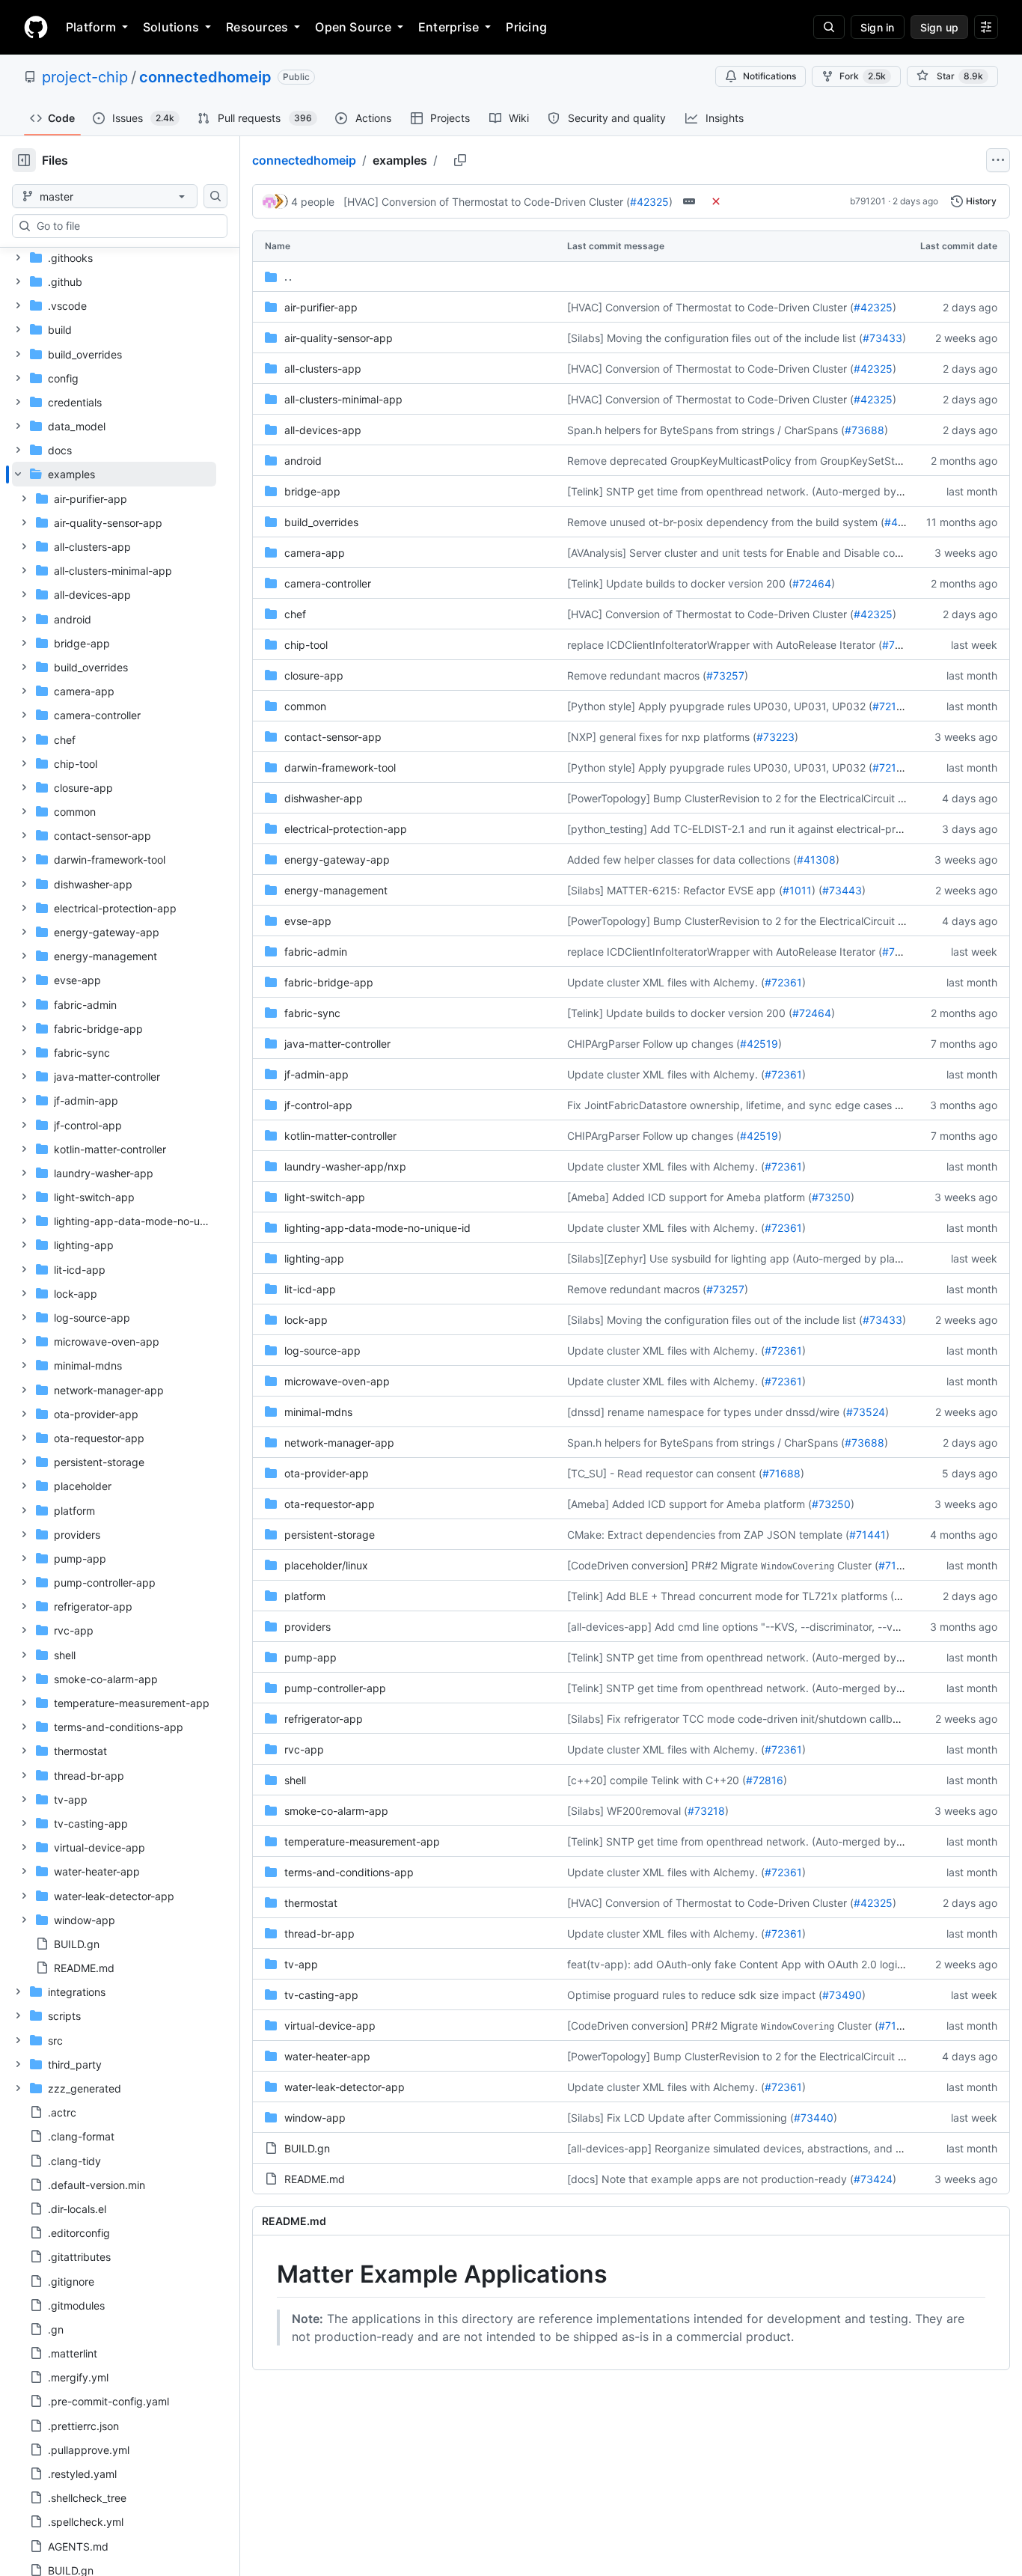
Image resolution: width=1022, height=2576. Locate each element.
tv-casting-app (321, 1995)
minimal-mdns (318, 1412)
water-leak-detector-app (345, 2087)
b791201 (868, 201)
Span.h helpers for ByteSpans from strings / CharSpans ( (706, 430)
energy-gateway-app (337, 860)
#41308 (816, 860)
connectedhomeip (205, 77)
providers (307, 1627)
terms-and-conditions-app (349, 1872)
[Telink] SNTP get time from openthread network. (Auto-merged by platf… (749, 491)
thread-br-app (319, 1933)
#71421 (896, 1565)
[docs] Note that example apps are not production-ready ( (710, 2179)
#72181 (890, 706)
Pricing (526, 27)
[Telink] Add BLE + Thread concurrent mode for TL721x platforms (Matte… (749, 1596)
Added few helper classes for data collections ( (682, 860)
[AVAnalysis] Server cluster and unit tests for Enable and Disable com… (740, 553)
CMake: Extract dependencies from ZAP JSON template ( (708, 1535)
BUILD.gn (307, 2148)
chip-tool (306, 645)
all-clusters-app (323, 369)
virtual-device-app (330, 2026)
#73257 (725, 675)
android (303, 461)
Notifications (769, 76)
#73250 (831, 1197)
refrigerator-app (324, 1719)
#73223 (775, 737)
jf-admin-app (316, 1074)
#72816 (765, 1780)
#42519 (759, 1044)
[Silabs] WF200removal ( (627, 1811)
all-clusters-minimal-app (343, 399)
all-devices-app (323, 430)
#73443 (842, 890)
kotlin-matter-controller (340, 1136)
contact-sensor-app (333, 737)
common (305, 706)
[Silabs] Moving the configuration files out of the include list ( (715, 338)
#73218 (706, 1811)
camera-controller (328, 583)
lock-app (306, 1320)
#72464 (812, 583)
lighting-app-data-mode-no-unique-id (377, 1228)
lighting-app (314, 1258)
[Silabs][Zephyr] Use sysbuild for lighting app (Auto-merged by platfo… (742, 1258)
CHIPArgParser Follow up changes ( (654, 1044)
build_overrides (321, 522)
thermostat (311, 1903)
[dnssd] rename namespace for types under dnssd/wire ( (707, 1412)
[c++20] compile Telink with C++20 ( (657, 1780)
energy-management (336, 890)
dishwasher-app (324, 798)
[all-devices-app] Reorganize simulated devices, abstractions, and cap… (745, 2148)
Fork (863, 76)
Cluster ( (858, 1565)
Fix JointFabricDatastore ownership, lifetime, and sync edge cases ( (733, 1105)
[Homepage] (36, 27)
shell (295, 1780)
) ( (817, 890)
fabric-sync (312, 1013)
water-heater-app (327, 2056)
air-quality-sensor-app (339, 338)
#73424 (873, 2179)
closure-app (314, 675)
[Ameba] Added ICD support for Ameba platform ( (689, 1197)
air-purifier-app (321, 307)
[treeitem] (114, 1221)
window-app (315, 2118)
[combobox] (126, 226)
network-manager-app (339, 1443)
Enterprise (449, 27)
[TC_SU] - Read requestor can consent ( (665, 1473)
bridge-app (312, 491)
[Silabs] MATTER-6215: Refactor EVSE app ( (675, 890)
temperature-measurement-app (362, 1841)
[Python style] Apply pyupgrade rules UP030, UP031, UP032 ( (720, 706)
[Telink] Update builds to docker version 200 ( (680, 583)
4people (313, 202)
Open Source (353, 27)
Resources (257, 27)
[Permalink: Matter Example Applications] (266, 2274)
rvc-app (304, 1749)
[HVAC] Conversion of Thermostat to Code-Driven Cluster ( (487, 202)
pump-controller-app (335, 1688)
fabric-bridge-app (329, 982)
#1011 (797, 890)
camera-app (315, 553)
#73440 (814, 2118)
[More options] (998, 160)
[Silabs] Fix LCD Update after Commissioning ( (680, 2118)
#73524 (866, 1412)
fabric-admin (316, 952)
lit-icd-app (310, 1289)
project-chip (85, 77)
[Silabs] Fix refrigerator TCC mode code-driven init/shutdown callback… (743, 1719)
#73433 (882, 338)
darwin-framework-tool (340, 767)
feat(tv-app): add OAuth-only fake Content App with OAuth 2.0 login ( (738, 1964)
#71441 (868, 1535)
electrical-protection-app (346, 829)
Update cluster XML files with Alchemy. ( (666, 982)
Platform (91, 27)
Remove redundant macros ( (637, 675)
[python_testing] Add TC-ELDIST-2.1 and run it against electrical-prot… (741, 829)
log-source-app (322, 1350)
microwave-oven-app (337, 1381)
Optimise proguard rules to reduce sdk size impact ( (695, 1995)
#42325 (649, 202)
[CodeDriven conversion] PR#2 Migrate (663, 1565)
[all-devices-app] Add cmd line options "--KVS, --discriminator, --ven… (740, 1627)
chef (295, 614)
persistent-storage (330, 1535)
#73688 (865, 430)
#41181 (902, 522)
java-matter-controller (337, 1044)
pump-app (310, 1657)
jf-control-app (318, 1105)
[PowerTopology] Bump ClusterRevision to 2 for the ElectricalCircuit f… (738, 798)
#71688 (781, 1473)
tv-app (301, 1964)
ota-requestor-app (330, 1504)
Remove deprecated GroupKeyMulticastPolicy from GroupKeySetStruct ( (744, 461)
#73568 (902, 645)
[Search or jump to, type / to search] (829, 27)
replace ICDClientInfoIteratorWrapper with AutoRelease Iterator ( (725, 645)
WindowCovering (798, 1566)
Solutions (171, 27)
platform (305, 1596)
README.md (315, 2179)
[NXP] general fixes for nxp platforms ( (662, 737)
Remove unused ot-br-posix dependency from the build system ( (726, 522)
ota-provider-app (327, 1473)
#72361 (783, 982)
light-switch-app (325, 1197)
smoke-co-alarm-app (336, 1811)
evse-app (308, 921)
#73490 (842, 1995)
